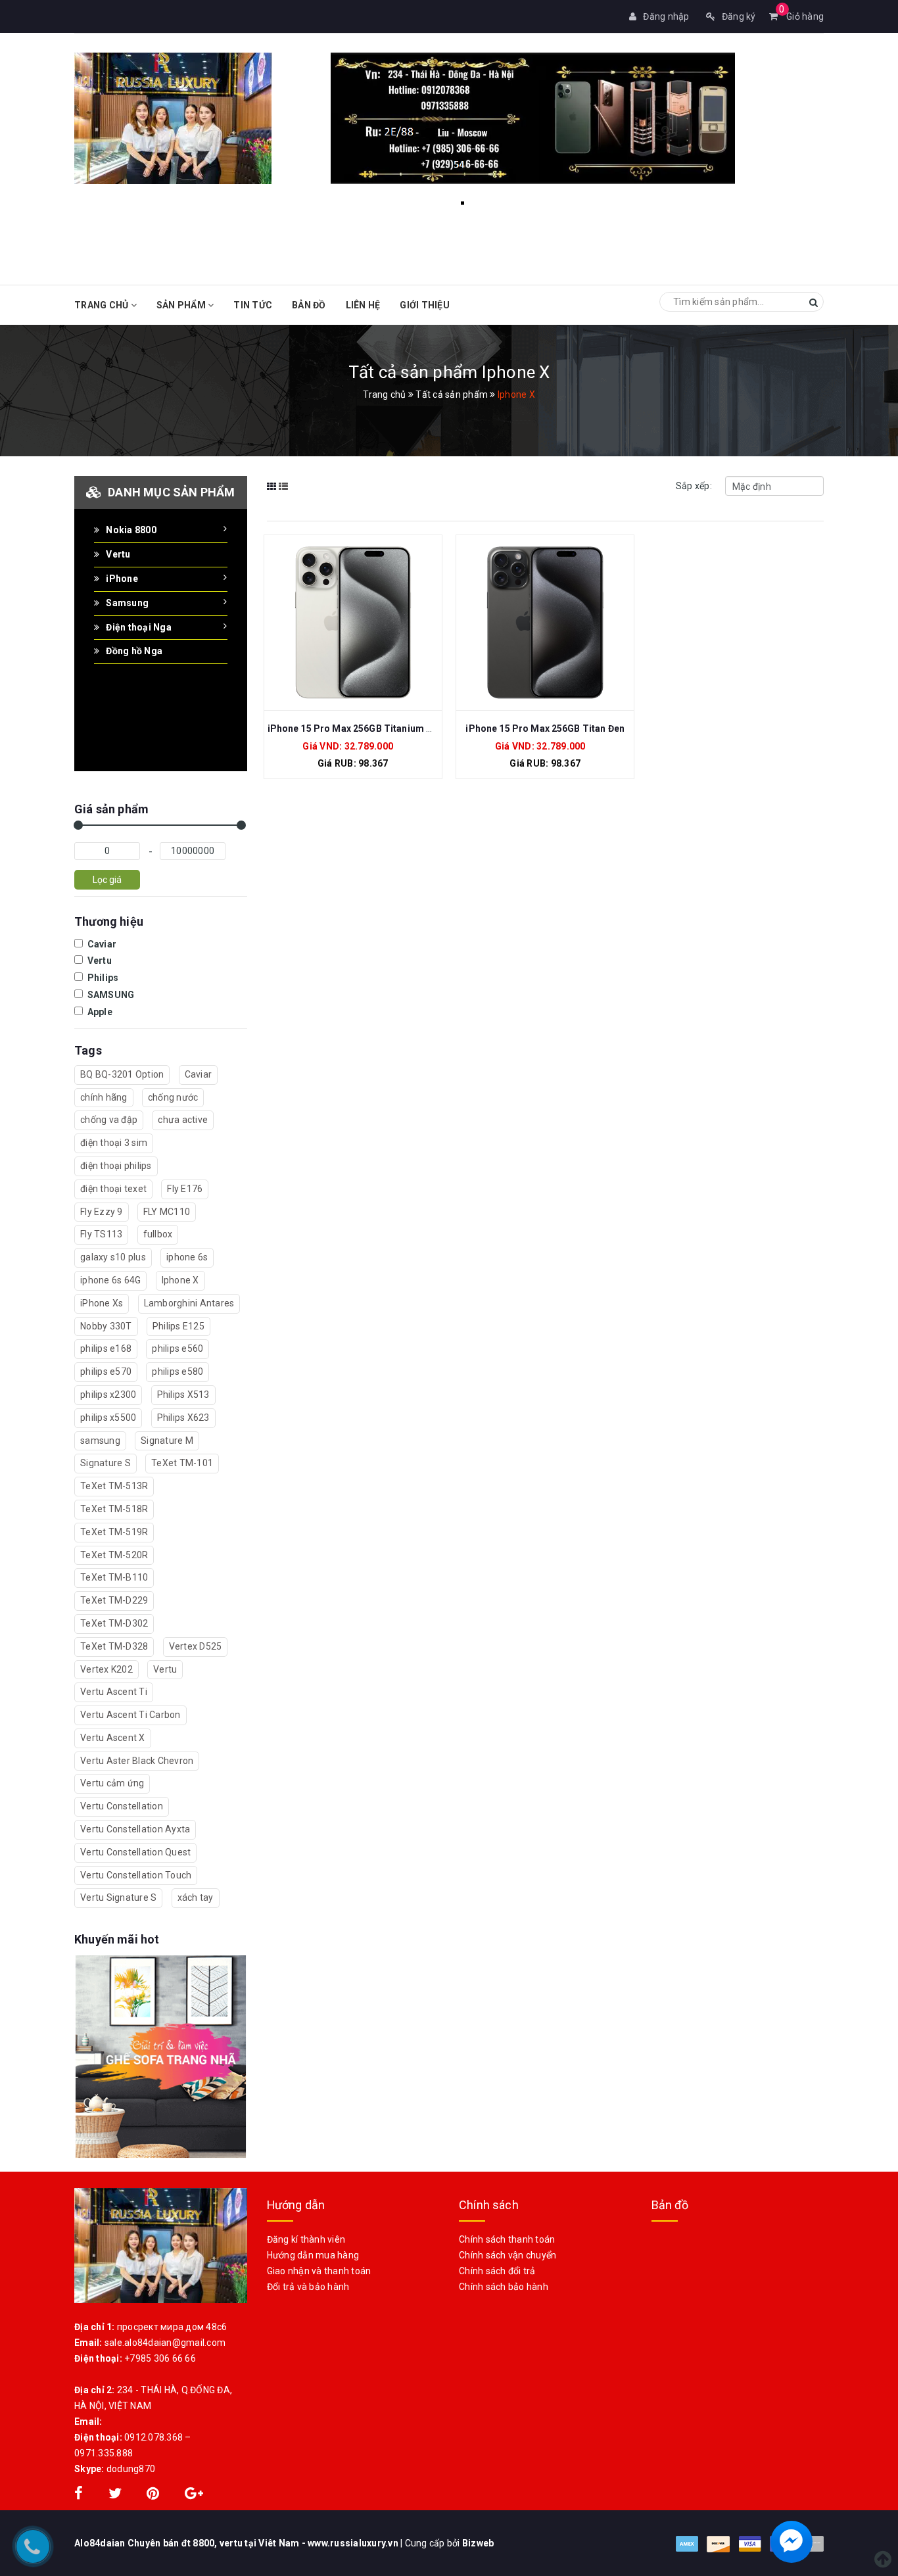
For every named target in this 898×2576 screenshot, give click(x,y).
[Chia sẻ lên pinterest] (154, 2495)
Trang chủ (103, 305)
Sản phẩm (182, 305)
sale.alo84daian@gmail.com (165, 2343)
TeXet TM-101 (182, 1463)
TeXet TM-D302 (114, 1623)
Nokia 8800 (131, 530)
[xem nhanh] (367, 628)
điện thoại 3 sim (114, 1143)
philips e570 (106, 1371)
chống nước (173, 1097)
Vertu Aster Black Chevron (137, 1761)
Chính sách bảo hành (504, 2287)
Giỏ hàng (801, 16)
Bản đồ (309, 305)
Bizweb (478, 2543)
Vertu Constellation (122, 1806)
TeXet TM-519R (114, 1532)
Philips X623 (183, 1418)
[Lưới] (272, 495)
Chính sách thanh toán (507, 2239)
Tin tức (253, 305)
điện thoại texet (113, 1189)
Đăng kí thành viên (306, 2239)
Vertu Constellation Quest (135, 1852)
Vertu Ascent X (113, 1738)
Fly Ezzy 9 (102, 1212)
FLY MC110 (167, 1212)
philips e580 (177, 1371)
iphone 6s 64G (110, 1280)
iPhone (122, 579)
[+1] (194, 2495)
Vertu (118, 554)
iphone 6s (187, 1257)
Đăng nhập (666, 16)
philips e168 (106, 1348)
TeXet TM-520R (114, 1555)
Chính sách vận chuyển (508, 2255)
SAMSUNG (109, 995)
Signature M (167, 1441)
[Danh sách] (284, 495)
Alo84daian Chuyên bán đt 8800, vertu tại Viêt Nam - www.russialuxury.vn (237, 2543)
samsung (100, 1441)
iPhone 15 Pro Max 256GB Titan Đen (545, 728)
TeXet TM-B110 (114, 1577)
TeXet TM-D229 (114, 1600)
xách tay (196, 1897)
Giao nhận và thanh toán (319, 2271)
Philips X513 (183, 1395)
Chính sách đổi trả (497, 2271)
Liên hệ (363, 305)
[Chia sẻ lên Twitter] (116, 2495)
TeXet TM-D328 (114, 1646)
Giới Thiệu (425, 305)
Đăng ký (739, 16)
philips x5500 (108, 1418)
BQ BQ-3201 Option (122, 1074)
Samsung (127, 603)
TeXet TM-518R (114, 1509)
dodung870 (131, 2469)
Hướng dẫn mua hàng (313, 2255)
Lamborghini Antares (189, 1303)
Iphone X (180, 1280)
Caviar (101, 944)
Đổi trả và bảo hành (308, 2287)
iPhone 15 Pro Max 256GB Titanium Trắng (361, 728)
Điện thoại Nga (139, 627)
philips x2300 (108, 1395)
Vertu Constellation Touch (136, 1875)
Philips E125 (178, 1326)
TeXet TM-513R (114, 1486)
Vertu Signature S (118, 1897)
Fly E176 (185, 1189)
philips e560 (177, 1348)
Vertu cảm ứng (112, 1783)
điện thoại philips (116, 1166)
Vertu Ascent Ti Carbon (130, 1715)
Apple (99, 1012)
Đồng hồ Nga (134, 651)
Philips (102, 978)
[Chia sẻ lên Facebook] (80, 2495)
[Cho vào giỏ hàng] (339, 628)
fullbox (158, 1234)
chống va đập (109, 1120)
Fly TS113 (101, 1234)
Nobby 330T (106, 1326)
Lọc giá (107, 880)
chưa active (183, 1120)
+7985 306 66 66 (160, 2358)
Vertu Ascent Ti (114, 1692)
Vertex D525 (196, 1646)
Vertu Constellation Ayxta (135, 1829)
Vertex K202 (106, 1669)
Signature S (106, 1463)
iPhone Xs (102, 1303)
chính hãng (104, 1097)
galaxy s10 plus (113, 1257)
